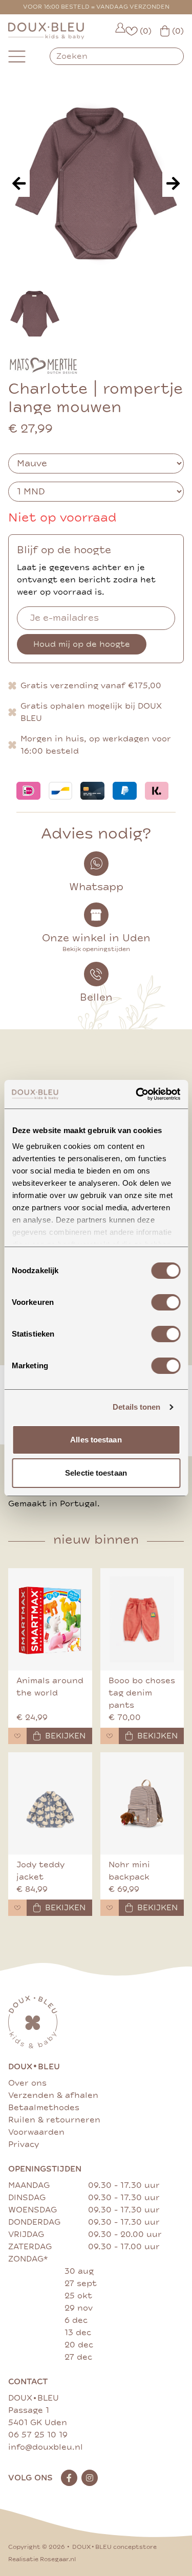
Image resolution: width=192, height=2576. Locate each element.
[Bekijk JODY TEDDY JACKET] (50, 1803)
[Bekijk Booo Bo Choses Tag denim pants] (142, 1619)
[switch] (166, 1302)
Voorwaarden (36, 2132)
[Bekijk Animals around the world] (50, 1619)
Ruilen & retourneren (54, 2120)
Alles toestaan (96, 1440)
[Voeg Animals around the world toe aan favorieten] (17, 1736)
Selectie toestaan (96, 1473)
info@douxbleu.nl (46, 2447)
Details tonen (136, 1407)
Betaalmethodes (44, 2108)
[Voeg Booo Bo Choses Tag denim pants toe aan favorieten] (110, 1736)
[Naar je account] (120, 31)
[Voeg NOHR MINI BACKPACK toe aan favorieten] (110, 1908)
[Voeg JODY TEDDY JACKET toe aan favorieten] (17, 1908)
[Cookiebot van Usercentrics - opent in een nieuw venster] (137, 1094)
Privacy (24, 2144)
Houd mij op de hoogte (82, 644)
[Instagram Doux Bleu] (90, 2478)
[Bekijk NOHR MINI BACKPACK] (142, 1803)
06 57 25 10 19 (38, 2435)
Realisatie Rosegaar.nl (42, 2559)
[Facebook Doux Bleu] (69, 2478)
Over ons (27, 2083)
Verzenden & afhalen (53, 2095)
